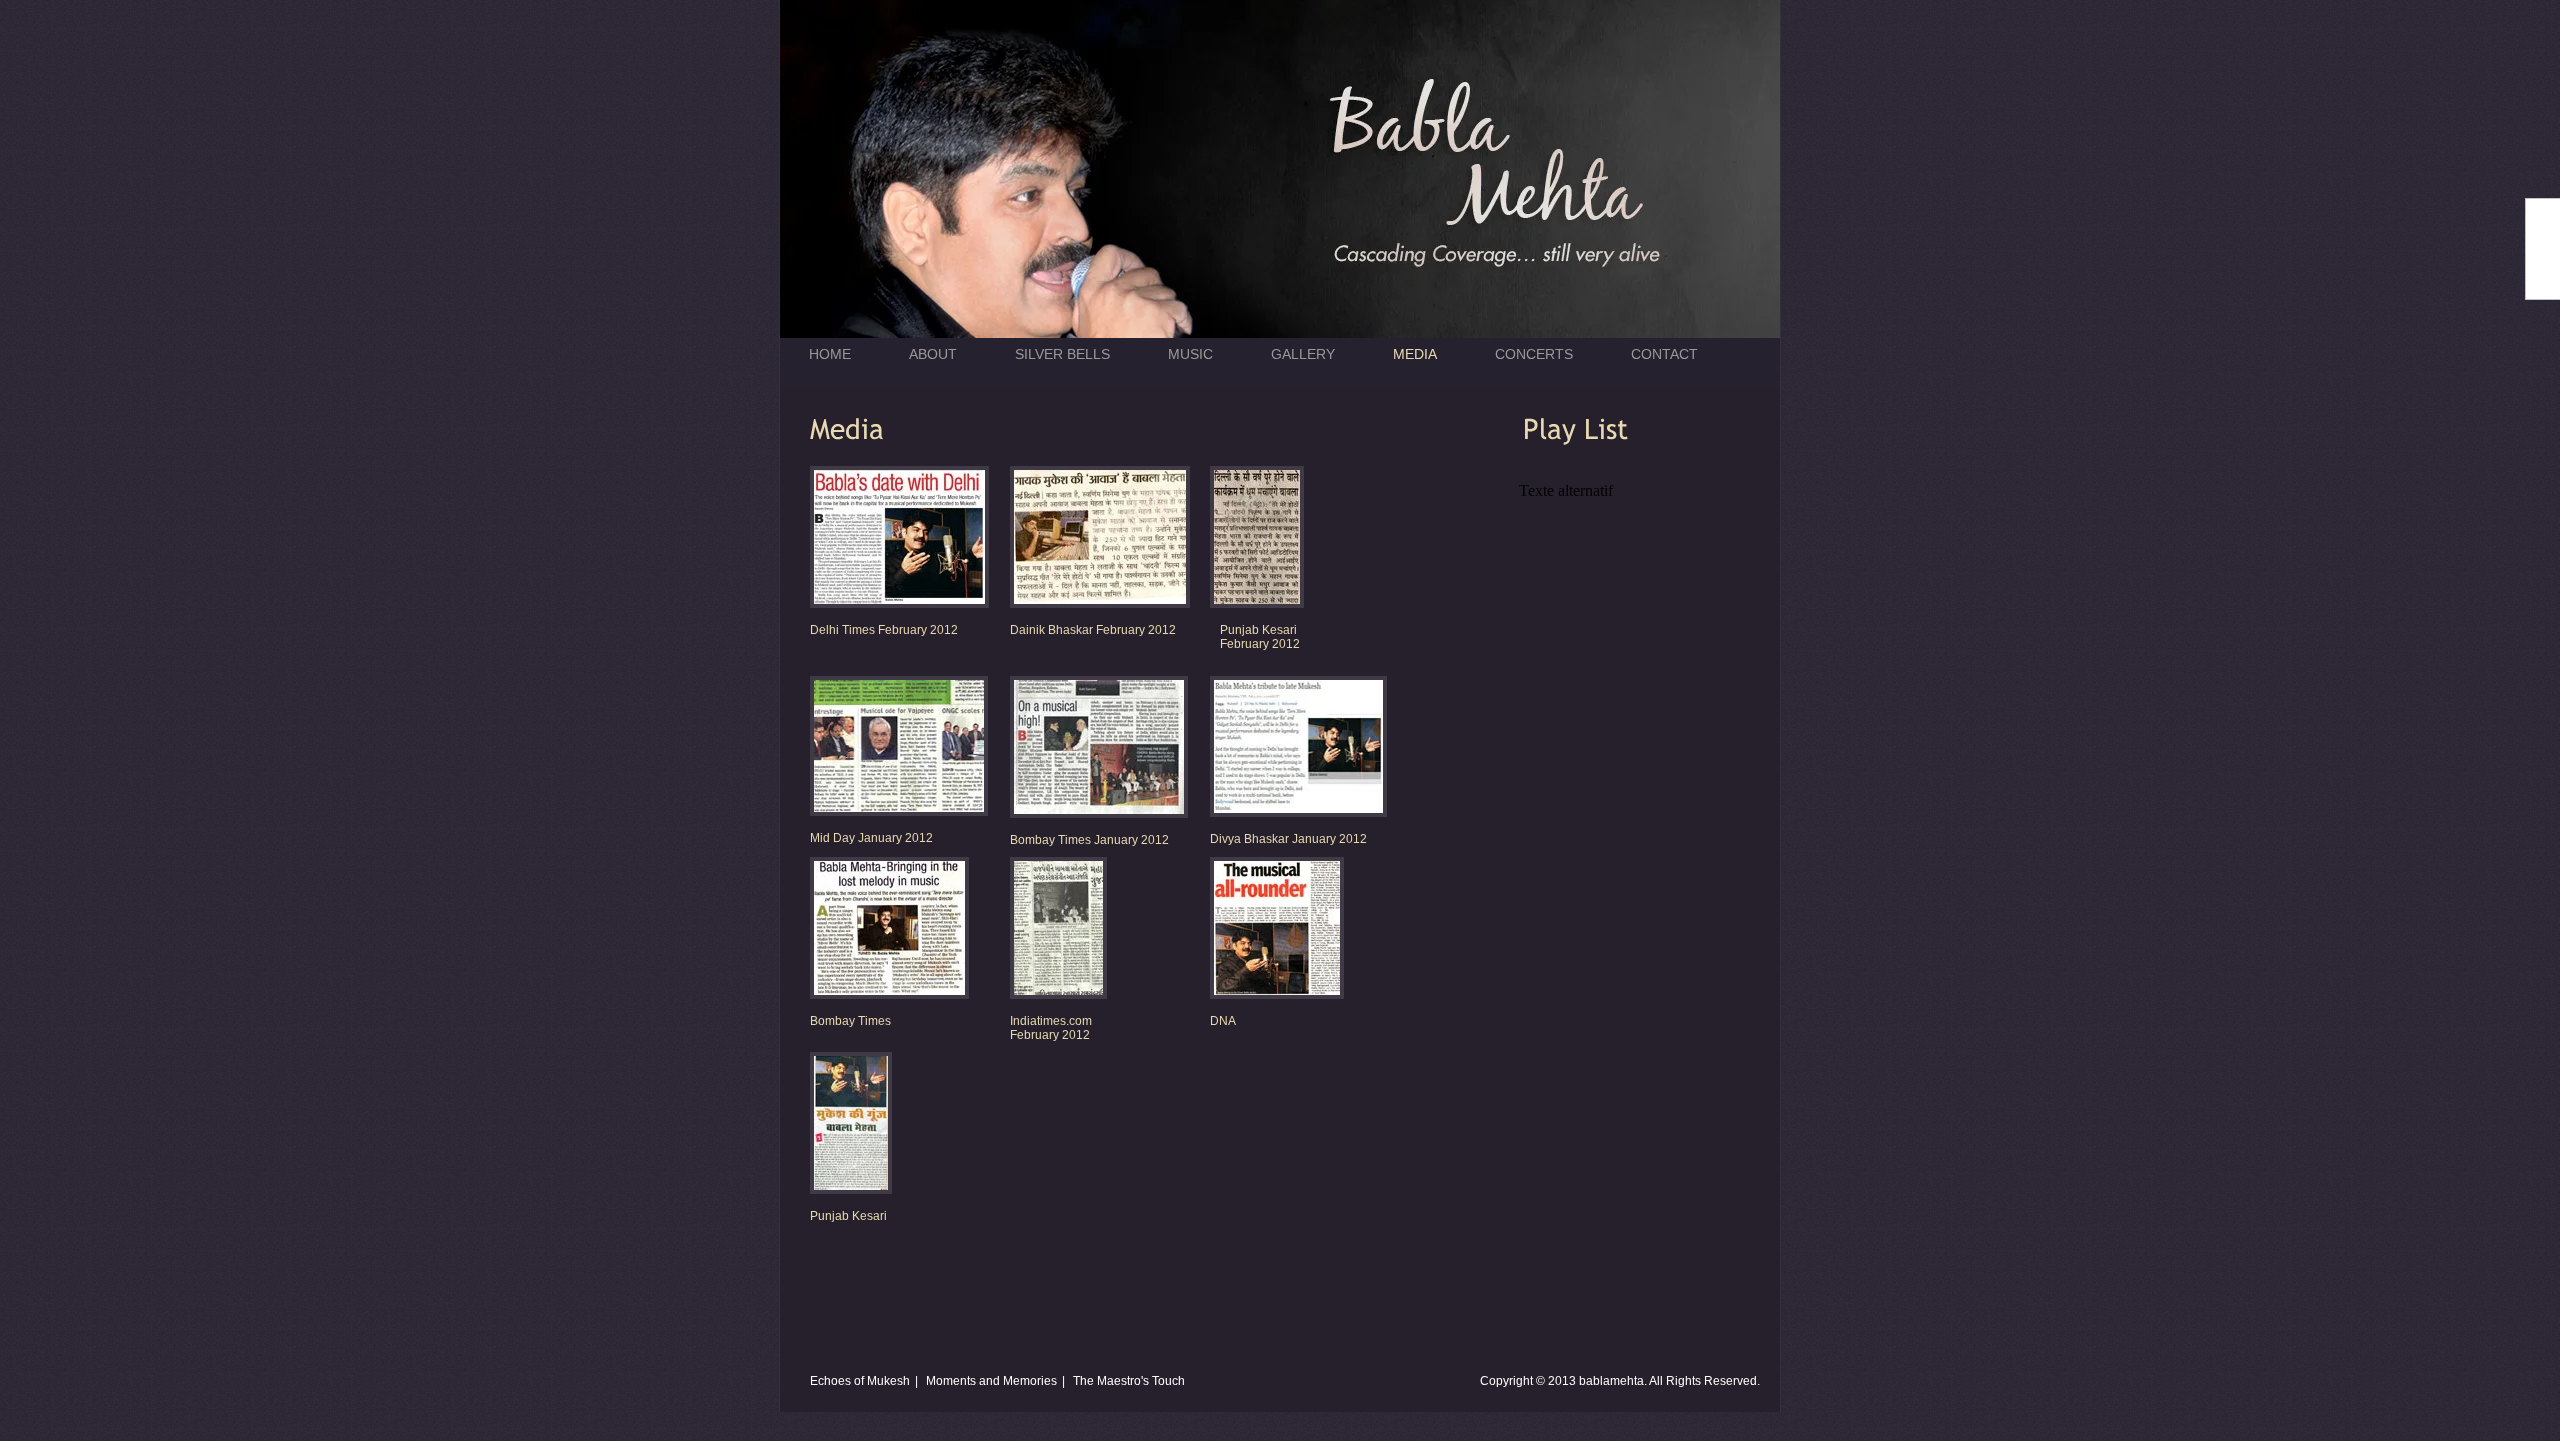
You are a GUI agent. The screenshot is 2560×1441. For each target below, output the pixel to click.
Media (1415, 354)
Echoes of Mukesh (860, 1381)
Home (830, 354)
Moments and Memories (991, 1381)
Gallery (1303, 354)
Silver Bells (1062, 354)
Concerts (1534, 354)
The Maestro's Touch (1129, 1381)
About (933, 354)
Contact (1664, 354)
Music (1190, 354)
